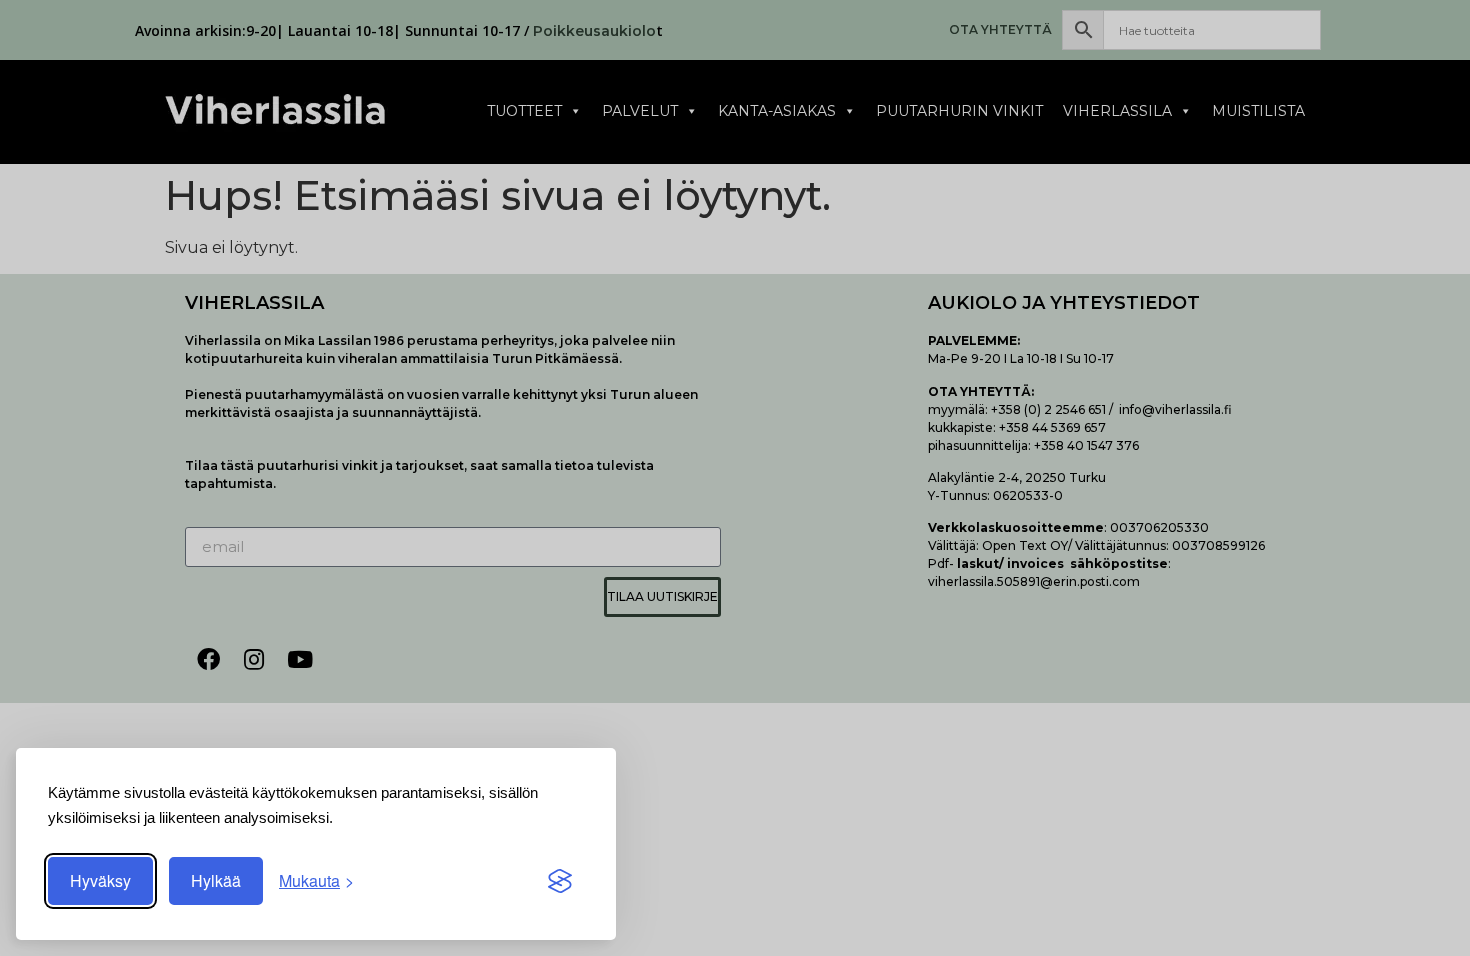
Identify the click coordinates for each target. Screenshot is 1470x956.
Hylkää (216, 880)
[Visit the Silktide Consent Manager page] (560, 881)
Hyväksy (100, 880)
